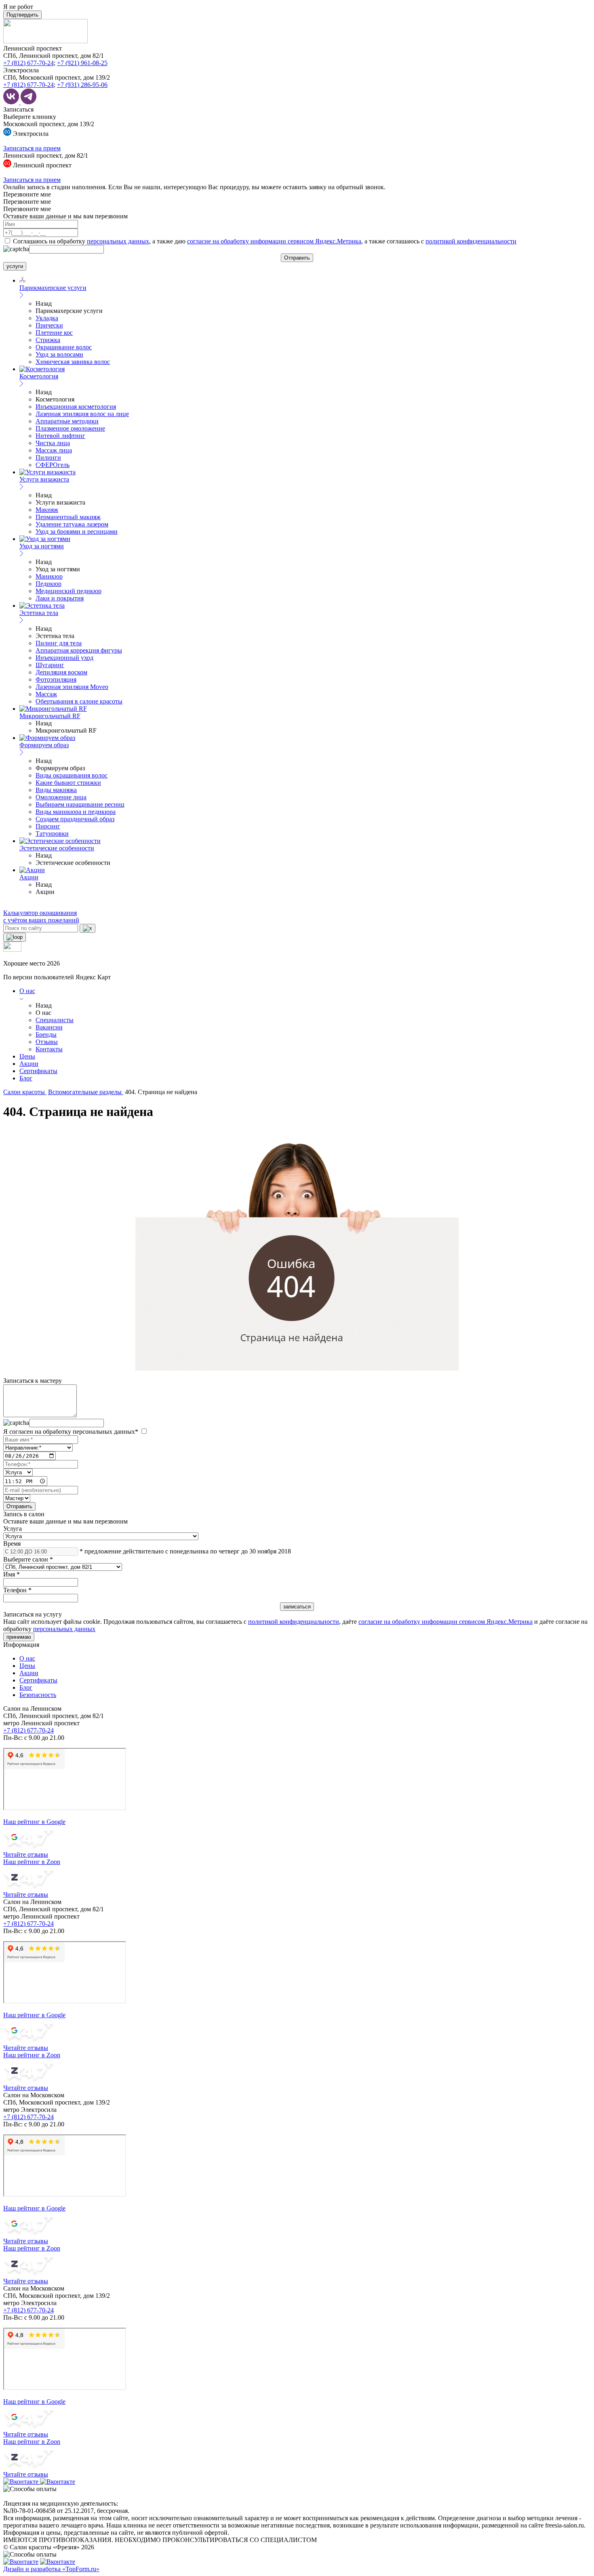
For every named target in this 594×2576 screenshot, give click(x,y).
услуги (15, 266)
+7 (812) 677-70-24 (28, 63)
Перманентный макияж (68, 517)
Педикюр (48, 584)
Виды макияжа (56, 790)
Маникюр (49, 576)
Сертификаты (38, 1071)
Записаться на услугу (33, 1614)
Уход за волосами (59, 354)
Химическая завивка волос (73, 362)
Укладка (47, 318)
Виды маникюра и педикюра (76, 812)
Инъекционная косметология (76, 407)
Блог (26, 1078)
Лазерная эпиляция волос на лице (82, 414)
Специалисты (55, 1020)
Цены (27, 1056)
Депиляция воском (61, 672)
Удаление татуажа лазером (72, 524)
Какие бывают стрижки (68, 783)
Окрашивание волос (64, 347)
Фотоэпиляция (56, 679)
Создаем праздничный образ (75, 819)
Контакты (49, 1049)
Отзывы (47, 1042)
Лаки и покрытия (60, 598)
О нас (27, 991)
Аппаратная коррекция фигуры (79, 650)
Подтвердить (22, 15)
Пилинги (48, 458)
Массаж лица (54, 450)
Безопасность (38, 1695)
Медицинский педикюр (68, 591)
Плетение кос (54, 333)
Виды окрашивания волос (72, 775)
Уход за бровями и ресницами (77, 531)
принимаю (19, 1637)
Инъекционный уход (64, 658)
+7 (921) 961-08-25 (82, 63)
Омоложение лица (61, 797)
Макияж (47, 510)
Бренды (46, 1034)
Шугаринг (50, 665)
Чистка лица (53, 443)
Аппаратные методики (67, 421)
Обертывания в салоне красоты (79, 701)
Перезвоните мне (27, 194)
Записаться (18, 109)
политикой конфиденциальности (471, 241)
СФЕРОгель (53, 465)
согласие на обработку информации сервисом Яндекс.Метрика (274, 241)
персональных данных (118, 241)
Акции (29, 1064)
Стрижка (48, 340)
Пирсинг (48, 826)
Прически (49, 325)
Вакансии (49, 1027)
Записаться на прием (32, 148)
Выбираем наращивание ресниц (80, 804)
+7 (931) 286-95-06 (82, 85)
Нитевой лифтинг (60, 436)
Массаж (46, 694)
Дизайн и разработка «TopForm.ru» (51, 2569)
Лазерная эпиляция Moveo (72, 687)
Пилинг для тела (59, 643)
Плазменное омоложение (70, 428)
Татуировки (52, 834)
